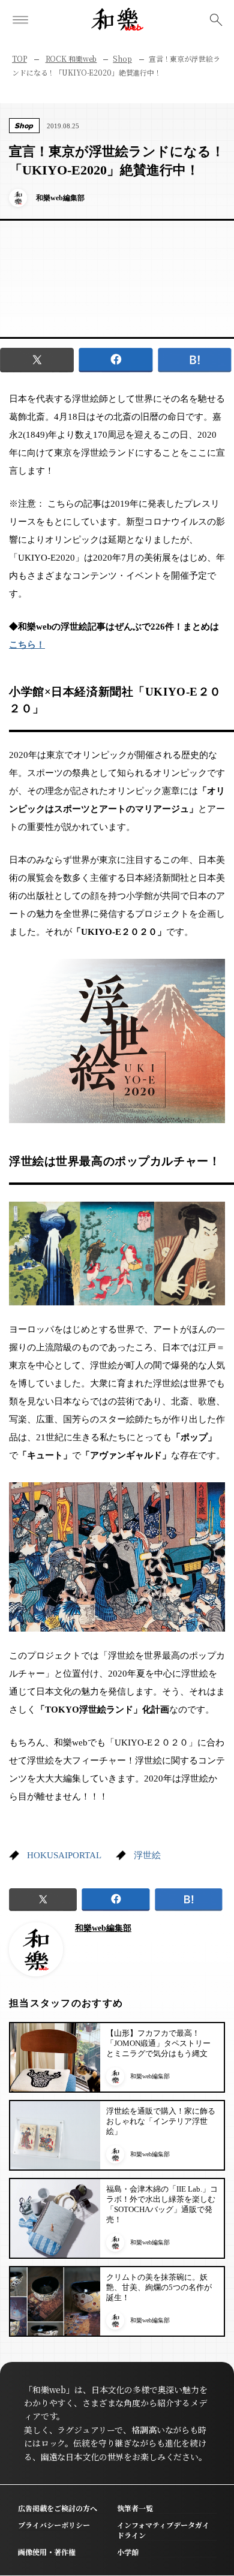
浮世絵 (147, 1855)
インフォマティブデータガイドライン (163, 2530)
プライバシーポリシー (54, 2525)
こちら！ (27, 645)
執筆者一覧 (135, 2508)
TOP (19, 58)
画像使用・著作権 (47, 2552)
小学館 (128, 2552)
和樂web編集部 (103, 1928)
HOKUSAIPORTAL (64, 1855)
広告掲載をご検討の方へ (58, 2508)
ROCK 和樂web (71, 58)
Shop (122, 58)
